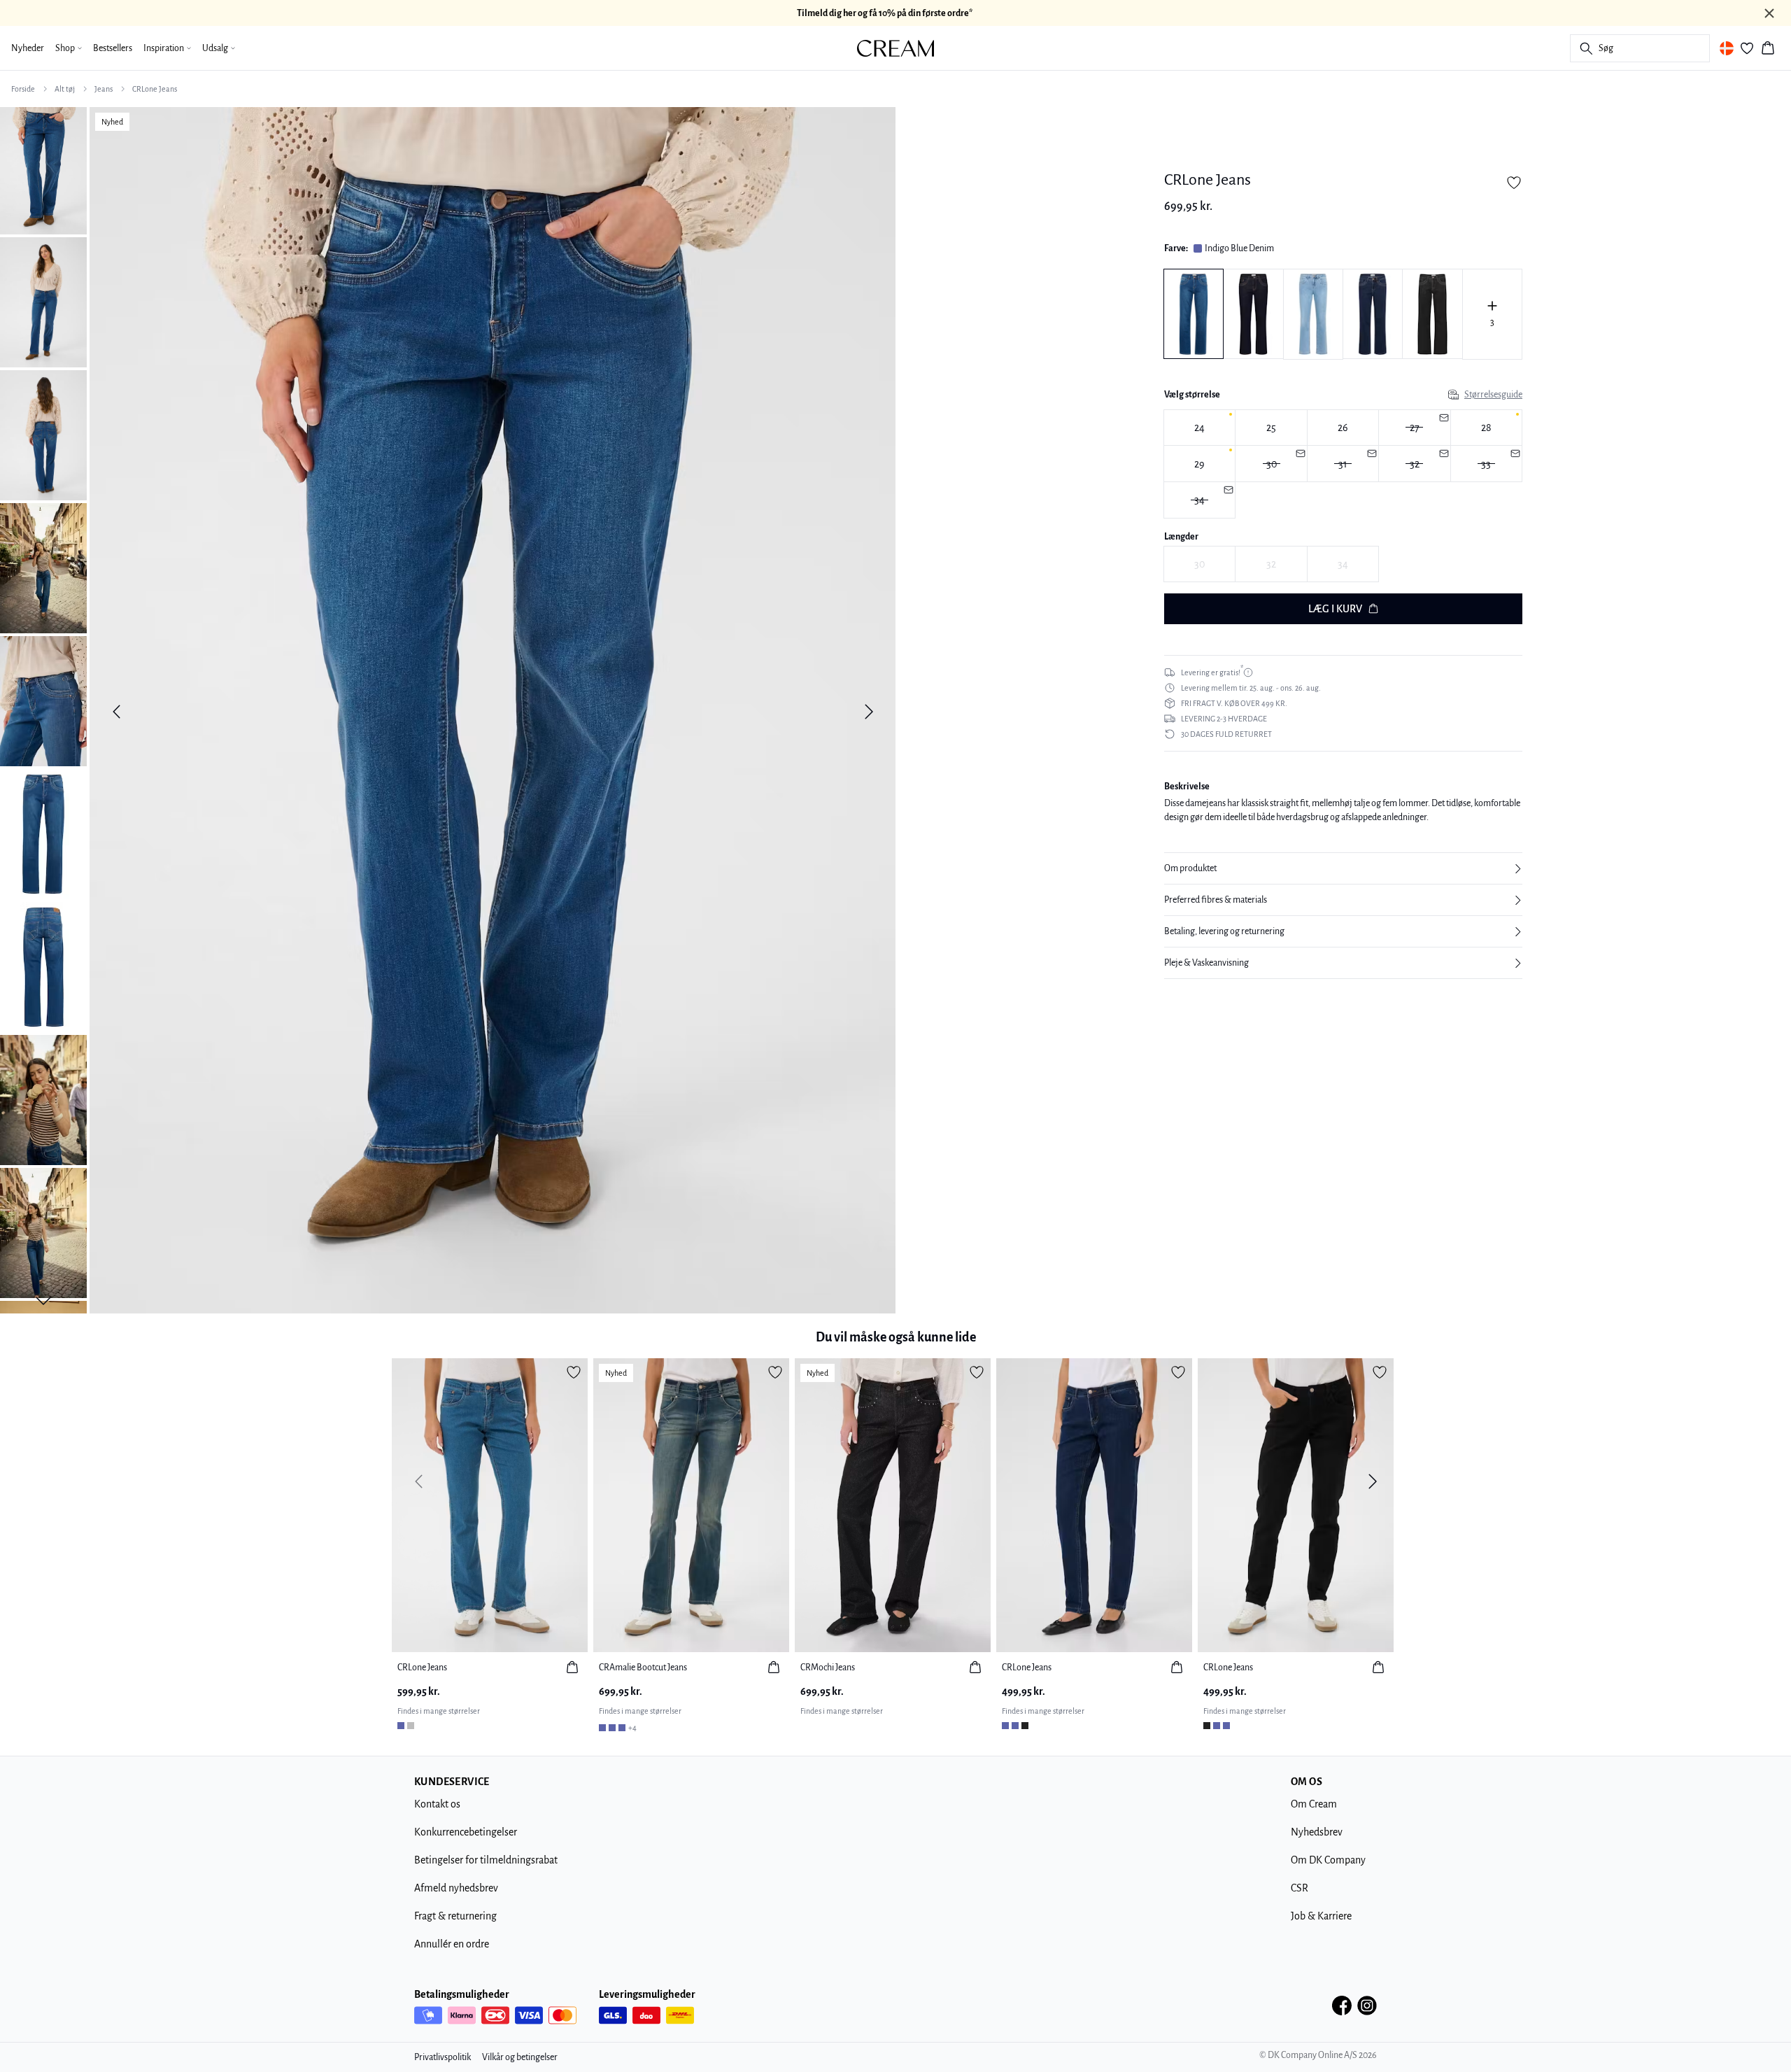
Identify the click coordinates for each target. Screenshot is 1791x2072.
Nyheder (28, 48)
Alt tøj (65, 89)
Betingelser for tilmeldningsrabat (486, 1860)
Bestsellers (113, 48)
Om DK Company (1328, 1860)
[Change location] (1727, 48)
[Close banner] (1769, 13)
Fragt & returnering (455, 1916)
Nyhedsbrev (1317, 1832)
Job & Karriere (1321, 1916)
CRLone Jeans (155, 89)
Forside (23, 89)
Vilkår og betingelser (520, 2057)
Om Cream (1314, 1804)
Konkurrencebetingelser (466, 1832)
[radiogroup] (1343, 464)
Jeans (104, 89)
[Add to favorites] (1514, 183)
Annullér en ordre (452, 1944)
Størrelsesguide (1493, 395)
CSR (1300, 1888)
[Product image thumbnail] (43, 169)
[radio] (1199, 428)
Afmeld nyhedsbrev (456, 1888)
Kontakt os (437, 1804)
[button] (1343, 868)
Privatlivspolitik (443, 2057)
